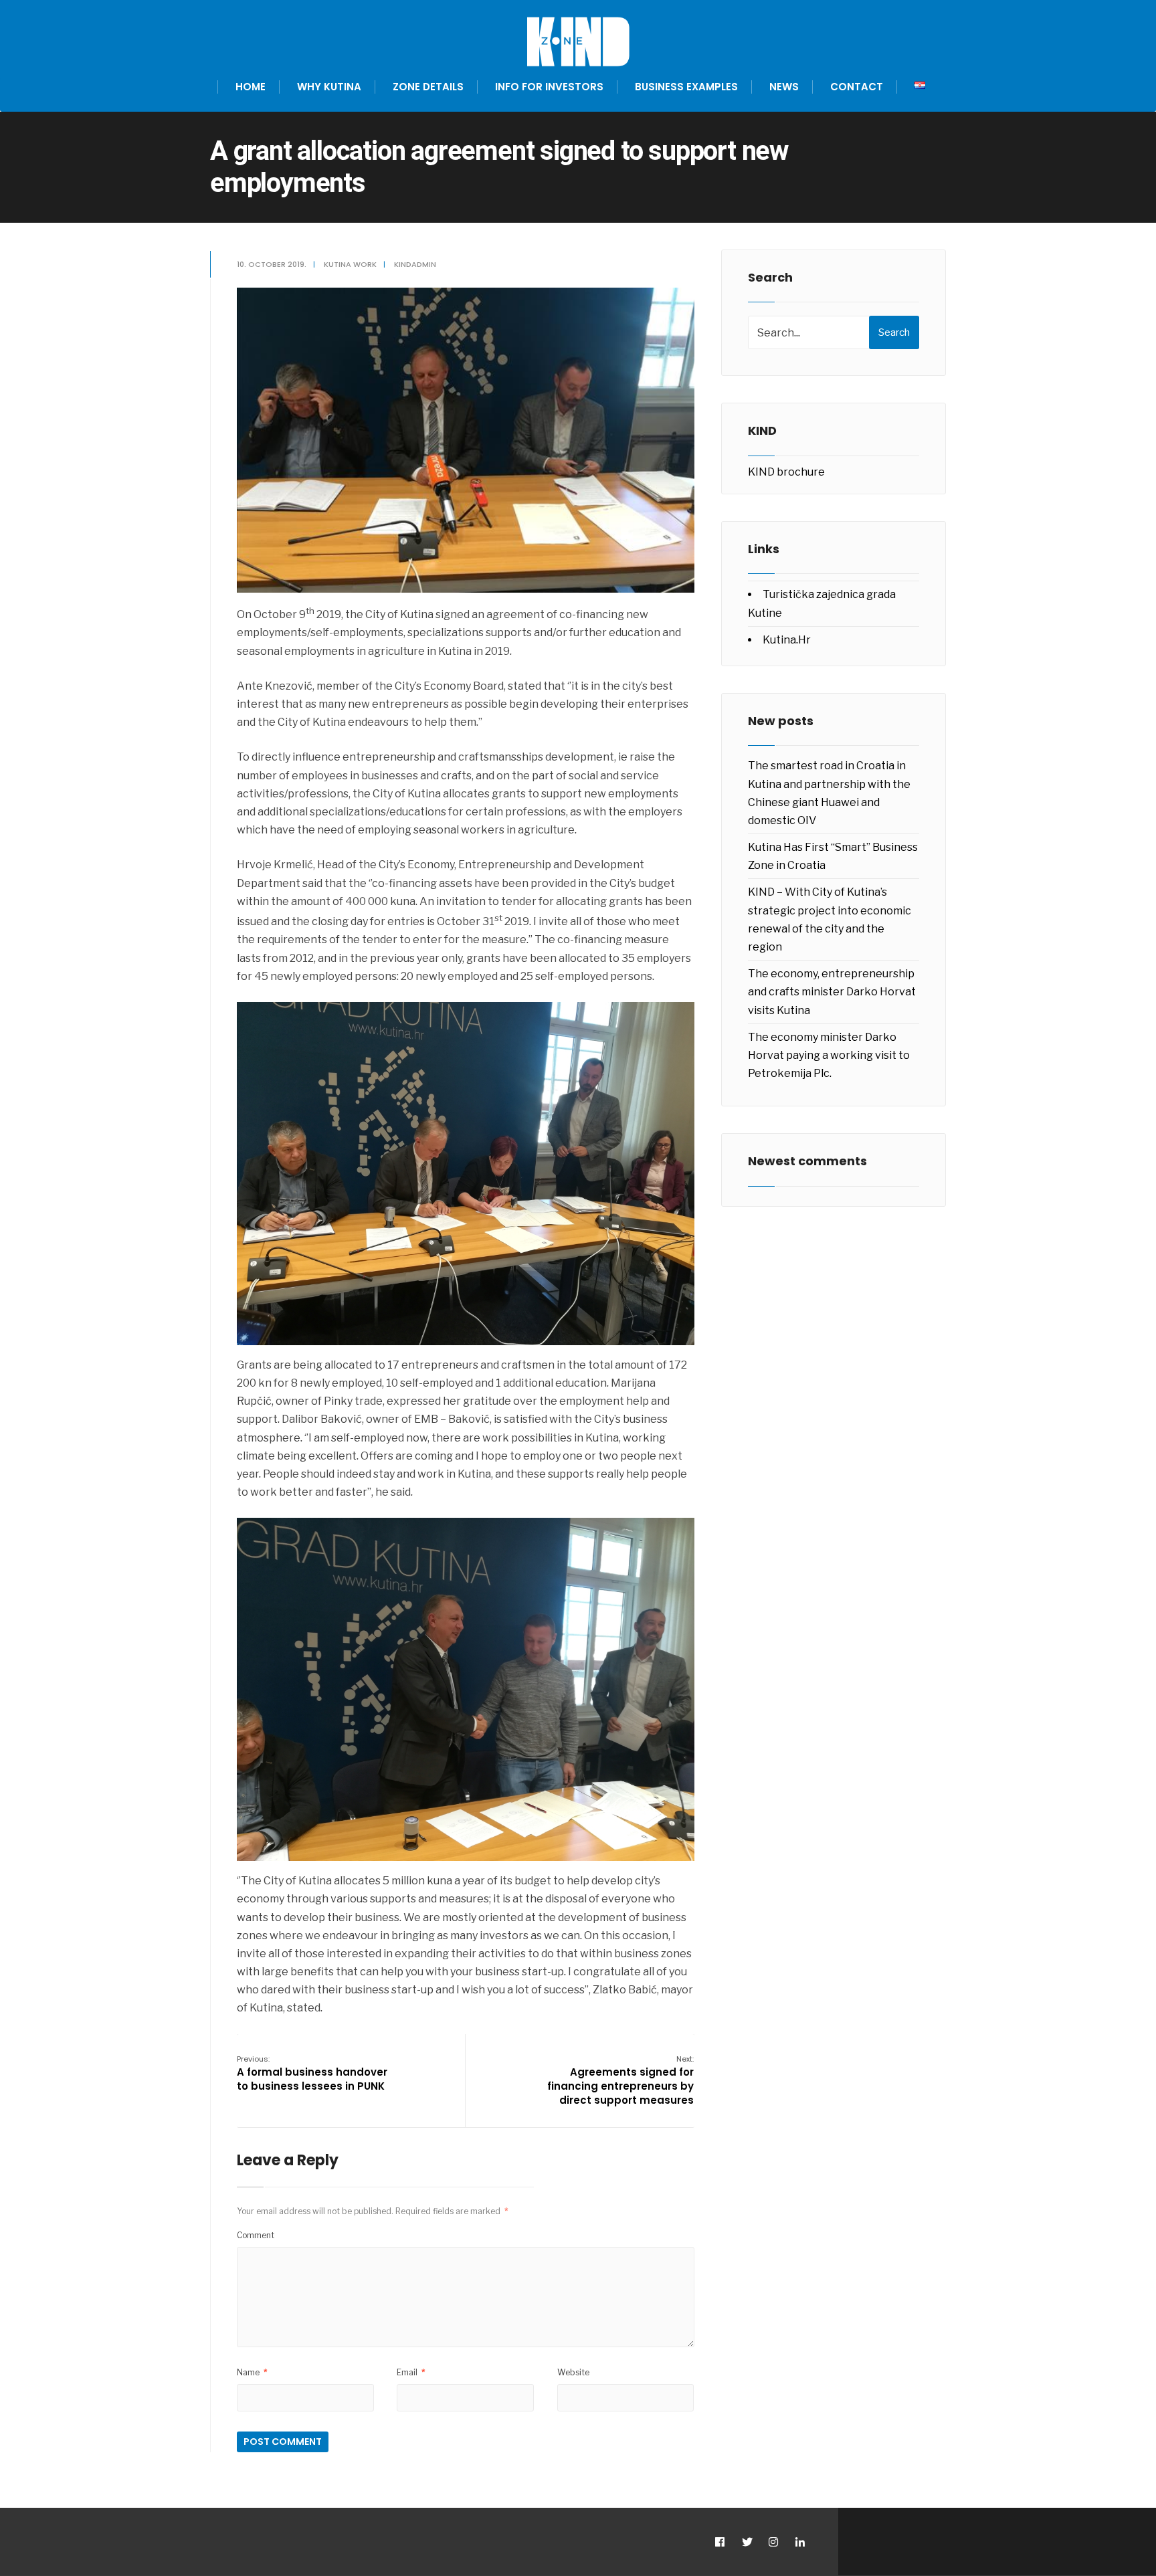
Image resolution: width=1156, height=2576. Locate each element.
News (784, 87)
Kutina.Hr (787, 640)
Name (252, 2372)
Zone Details (428, 87)
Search (894, 332)
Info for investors (549, 87)
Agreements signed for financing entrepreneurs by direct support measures (620, 2080)
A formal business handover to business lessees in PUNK (312, 2073)
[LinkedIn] (800, 2542)
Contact (857, 87)
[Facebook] (719, 2542)
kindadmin (415, 264)
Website (573, 2372)
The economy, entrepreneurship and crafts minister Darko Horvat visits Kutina (832, 992)
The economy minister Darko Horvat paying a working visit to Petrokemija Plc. (829, 1055)
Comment (256, 2235)
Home (251, 87)
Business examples (686, 87)
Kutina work (350, 264)
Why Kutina (329, 87)
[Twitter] (746, 2542)
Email (411, 2372)
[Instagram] (773, 2542)
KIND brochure (786, 472)
